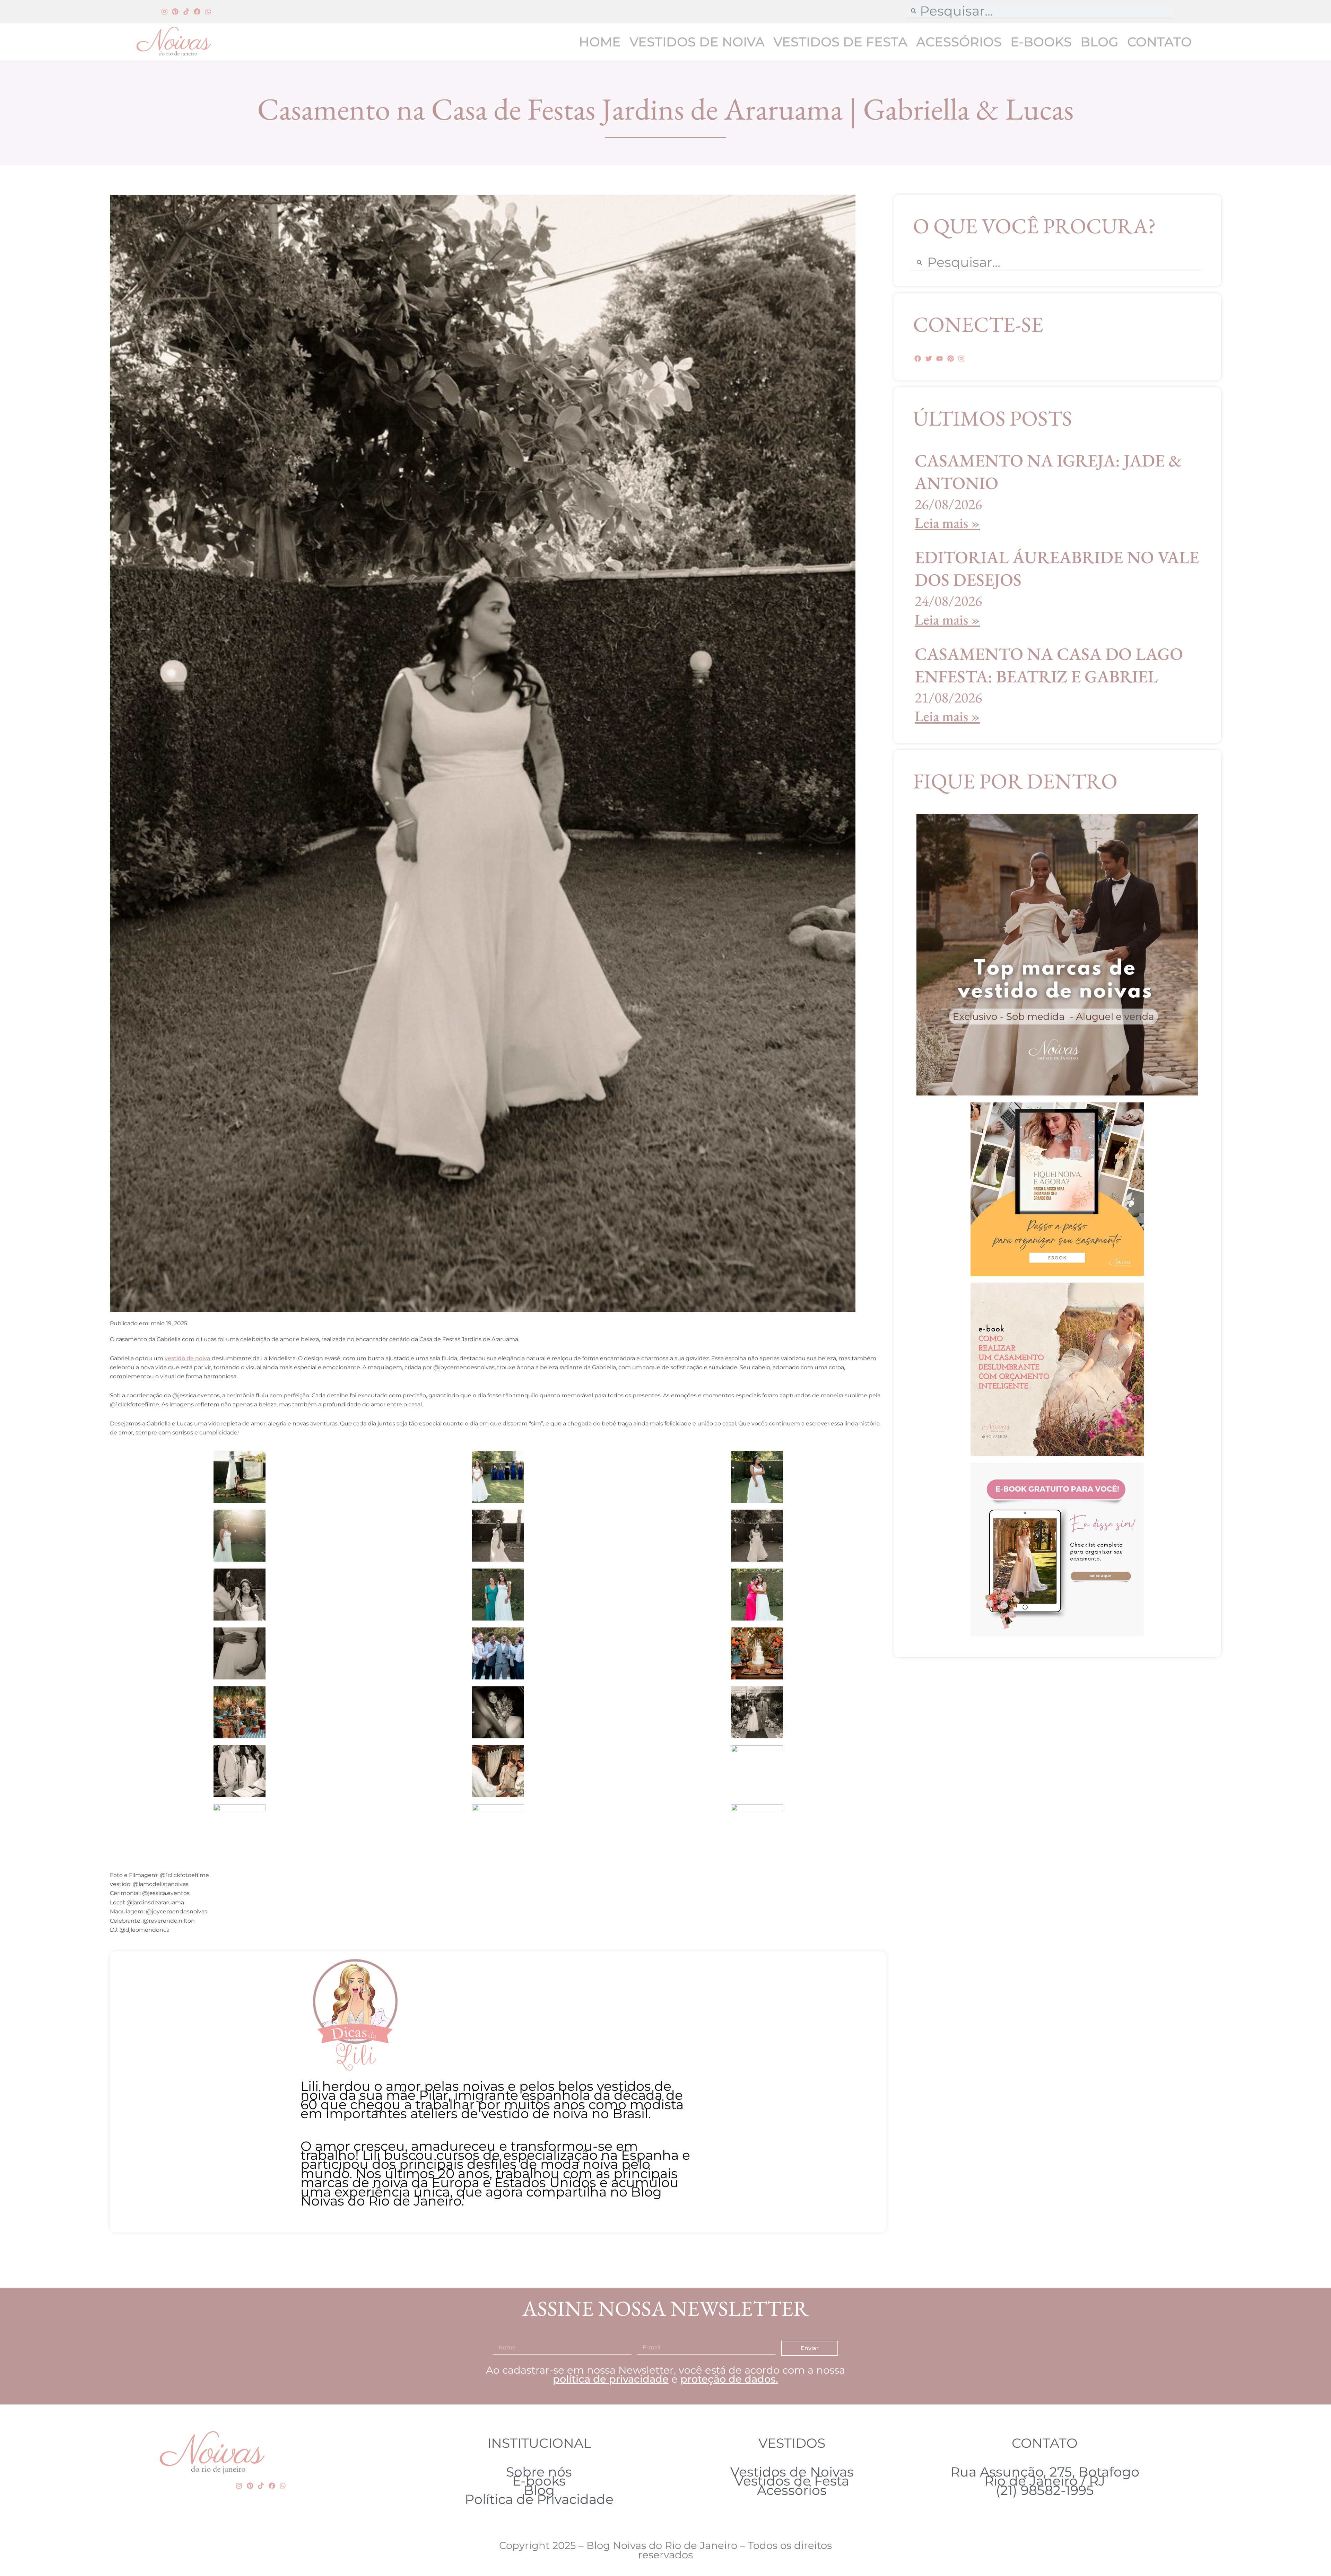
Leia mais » (947, 523)
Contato (1159, 42)
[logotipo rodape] (212, 2453)
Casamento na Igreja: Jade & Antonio (1048, 472)
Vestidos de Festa (840, 42)
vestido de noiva (188, 1358)
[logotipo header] (189, 42)
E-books (1041, 42)
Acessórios (959, 42)
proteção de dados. (729, 2379)
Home (600, 42)
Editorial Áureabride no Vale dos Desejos (1057, 568)
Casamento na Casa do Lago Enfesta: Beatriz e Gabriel (1049, 665)
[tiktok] (186, 12)
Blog (1099, 42)
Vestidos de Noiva (697, 42)
